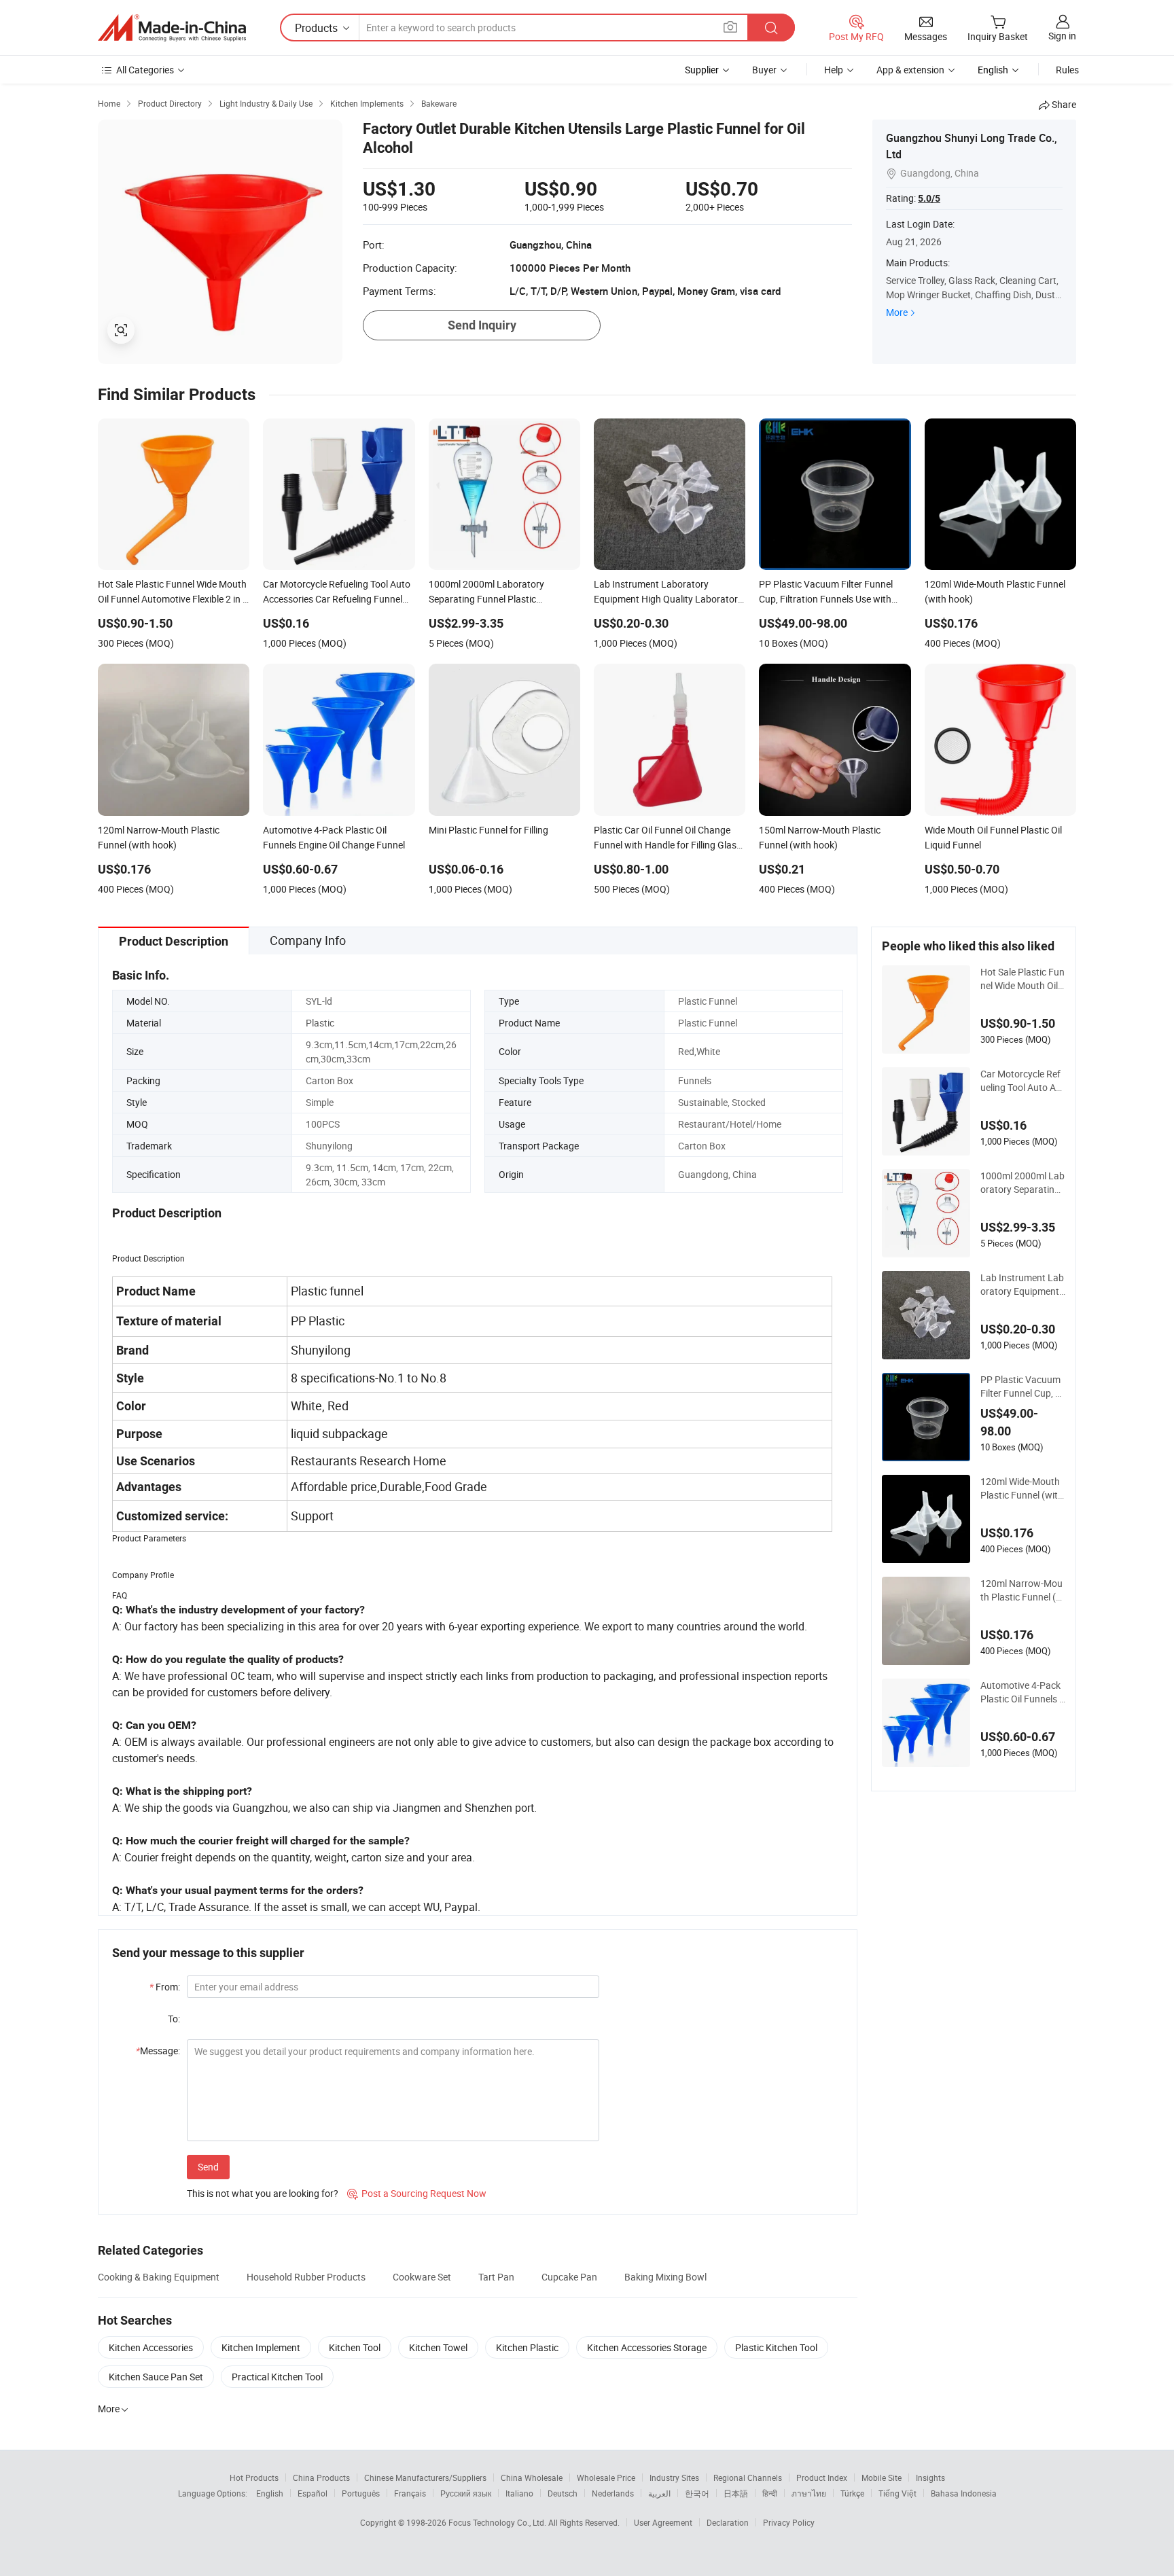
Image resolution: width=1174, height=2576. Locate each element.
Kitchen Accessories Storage (647, 2347)
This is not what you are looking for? (263, 2193)
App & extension (910, 70)
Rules (1067, 70)
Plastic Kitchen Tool (776, 2347)
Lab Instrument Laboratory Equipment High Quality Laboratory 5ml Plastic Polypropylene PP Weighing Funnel (1022, 1285)
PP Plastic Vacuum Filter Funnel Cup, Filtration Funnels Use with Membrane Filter (1022, 1387)
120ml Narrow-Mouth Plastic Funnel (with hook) (1023, 1590)
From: (165, 1987)
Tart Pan (496, 2277)
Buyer (764, 70)
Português (361, 2493)
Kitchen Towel (438, 2347)
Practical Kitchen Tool (277, 2377)
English (270, 2493)
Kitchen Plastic (527, 2347)
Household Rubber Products (306, 2277)
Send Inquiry (482, 325)
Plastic (320, 1023)
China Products (321, 2477)
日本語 (736, 2493)
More (897, 312)
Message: (158, 2051)
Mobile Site (882, 2477)
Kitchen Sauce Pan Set (156, 2377)
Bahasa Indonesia (964, 2493)
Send (208, 2167)
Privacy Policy (789, 2522)
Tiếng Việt (897, 2493)
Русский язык (466, 2493)
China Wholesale (532, 2477)
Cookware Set (422, 2277)
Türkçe (852, 2493)
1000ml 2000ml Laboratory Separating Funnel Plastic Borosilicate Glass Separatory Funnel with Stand (1022, 1183)
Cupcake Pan (569, 2277)
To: (174, 2019)
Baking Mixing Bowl (665, 2277)
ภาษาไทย (809, 2493)
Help (834, 70)
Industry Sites (674, 2477)
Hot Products (254, 2477)
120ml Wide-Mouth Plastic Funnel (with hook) (1022, 1488)
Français (410, 2493)
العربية (659, 2493)
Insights (930, 2477)
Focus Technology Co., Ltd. (498, 2522)
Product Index (822, 2477)
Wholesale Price (606, 2477)
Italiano (519, 2493)
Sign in (1062, 36)
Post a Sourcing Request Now (417, 2193)
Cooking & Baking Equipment (159, 2277)
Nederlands (613, 2493)
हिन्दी (770, 2493)
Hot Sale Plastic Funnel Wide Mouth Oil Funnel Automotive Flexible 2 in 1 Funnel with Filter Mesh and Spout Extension (1023, 979)
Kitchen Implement (261, 2347)
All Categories (145, 70)
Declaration (728, 2522)
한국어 (697, 2493)
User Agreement (663, 2522)
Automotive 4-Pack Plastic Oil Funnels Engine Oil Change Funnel (1022, 1692)
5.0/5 (929, 198)
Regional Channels (748, 2477)
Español (313, 2493)
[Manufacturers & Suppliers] (172, 28)
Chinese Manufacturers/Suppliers (425, 2477)
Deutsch (563, 2493)
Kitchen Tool (355, 2347)
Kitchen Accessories (151, 2347)
